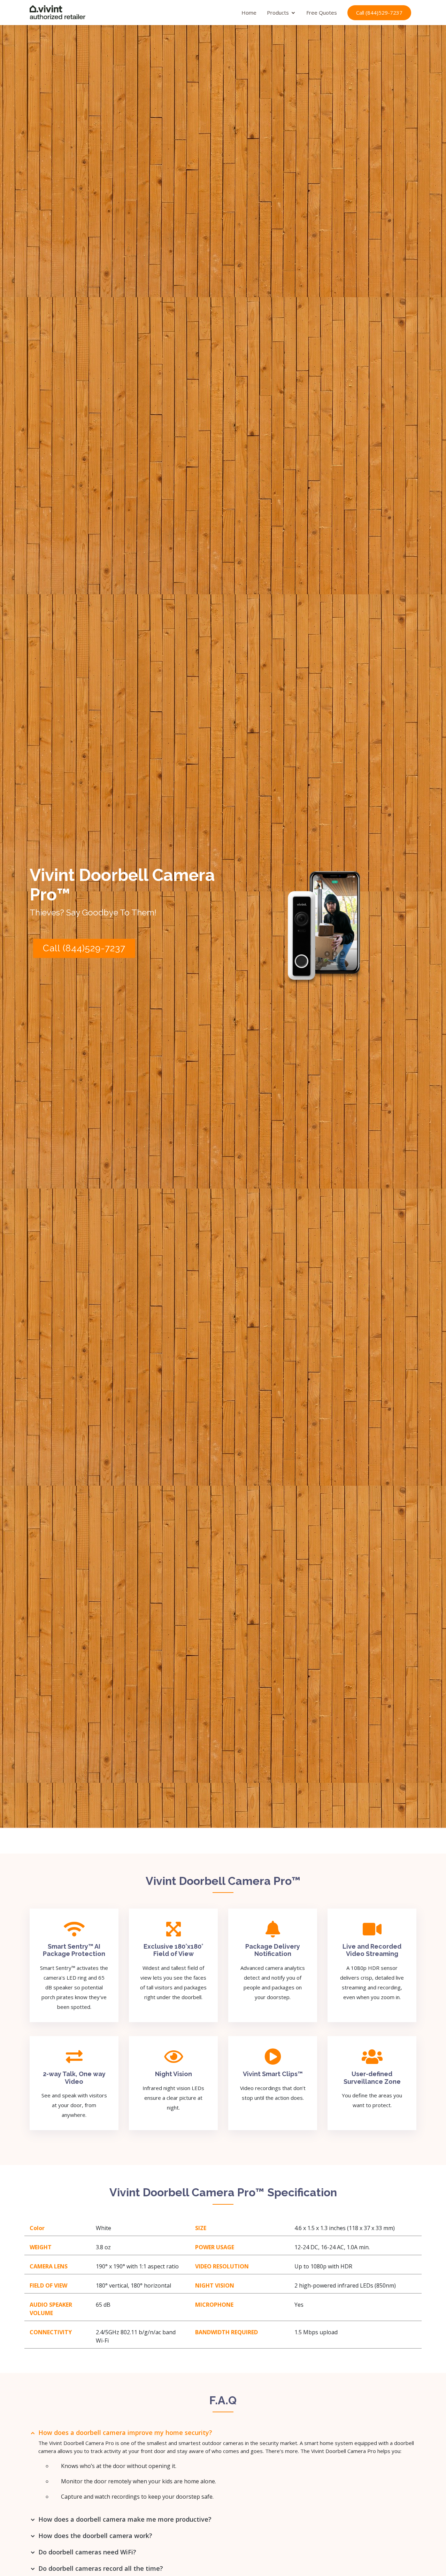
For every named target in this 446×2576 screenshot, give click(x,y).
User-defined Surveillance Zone (372, 2078)
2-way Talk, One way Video (74, 2078)
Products (278, 13)
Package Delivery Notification (273, 1950)
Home (249, 13)
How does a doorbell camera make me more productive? (125, 2519)
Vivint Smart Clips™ (273, 2074)
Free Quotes (322, 13)
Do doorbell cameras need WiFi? (87, 2552)
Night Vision (174, 2074)
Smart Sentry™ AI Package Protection (74, 1950)
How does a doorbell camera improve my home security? (125, 2432)
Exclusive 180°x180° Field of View (173, 1950)
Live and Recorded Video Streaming (372, 1950)
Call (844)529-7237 (379, 13)
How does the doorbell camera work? (95, 2536)
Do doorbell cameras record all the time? (101, 2568)
